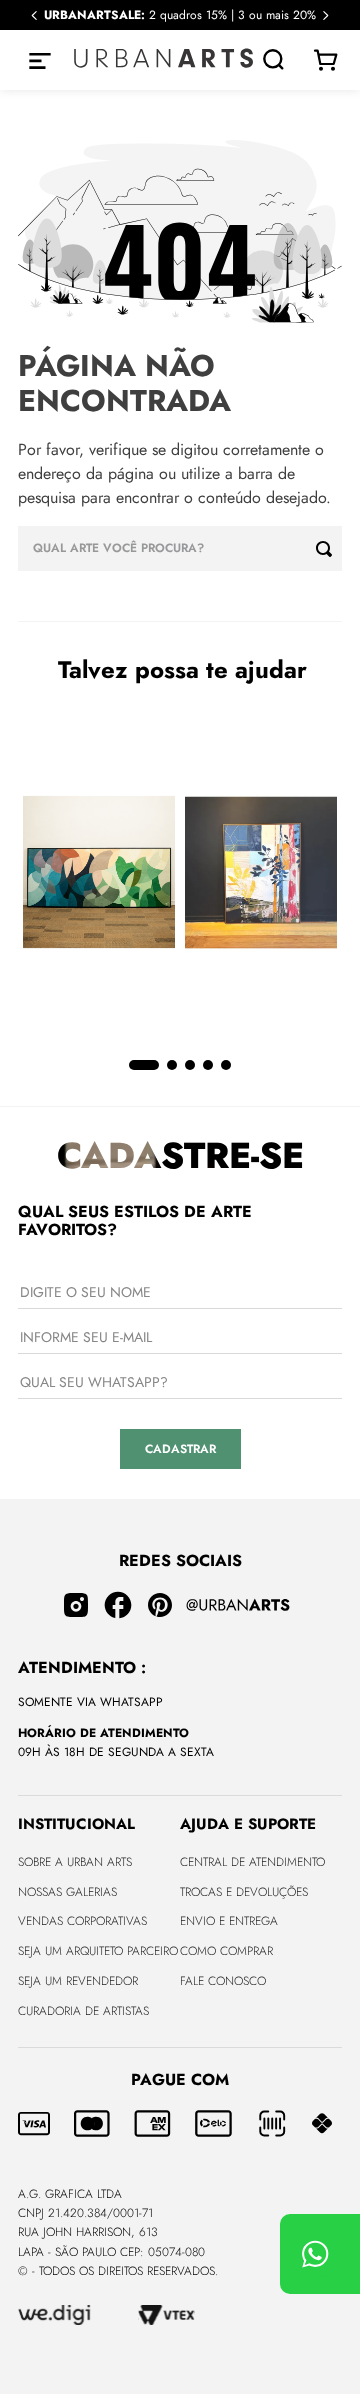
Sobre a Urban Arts (75, 1862)
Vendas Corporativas (82, 1921)
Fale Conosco (223, 1981)
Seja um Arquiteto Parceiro (98, 1951)
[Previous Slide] (34, 15)
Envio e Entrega (229, 1921)
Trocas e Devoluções (244, 1892)
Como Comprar (226, 1951)
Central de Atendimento (252, 1862)
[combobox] (180, 548)
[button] (144, 1065)
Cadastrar (180, 1449)
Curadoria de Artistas (83, 2011)
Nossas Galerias (67, 1892)
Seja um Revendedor (78, 1981)
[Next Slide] (325, 15)
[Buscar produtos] (329, 548)
